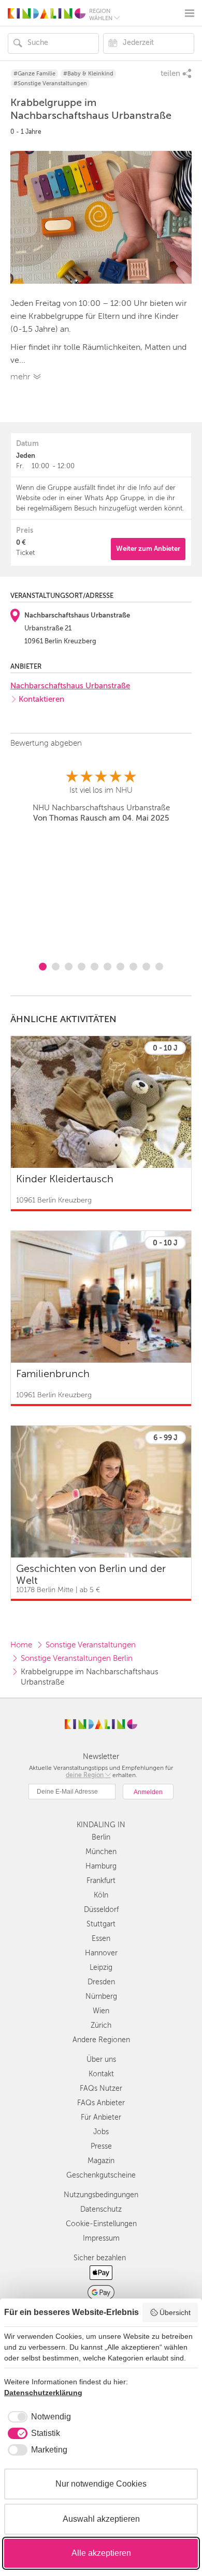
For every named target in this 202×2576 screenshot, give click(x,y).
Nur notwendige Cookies (101, 2484)
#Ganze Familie (34, 74)
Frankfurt (101, 1881)
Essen (101, 1939)
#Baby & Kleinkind (88, 74)
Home (21, 1645)
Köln (101, 1895)
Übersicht (175, 2312)
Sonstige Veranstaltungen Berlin (77, 1658)
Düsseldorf (101, 1910)
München (101, 1852)
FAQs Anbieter (101, 2103)
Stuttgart (101, 1924)
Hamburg (101, 1866)
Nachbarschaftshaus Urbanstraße (70, 686)
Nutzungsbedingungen (101, 2195)
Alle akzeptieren (101, 2553)
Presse (101, 2146)
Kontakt (101, 2074)
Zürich (101, 2025)
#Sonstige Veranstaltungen (50, 83)
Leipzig (101, 1968)
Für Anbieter (101, 2117)
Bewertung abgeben (46, 743)
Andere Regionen (101, 2040)
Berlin (101, 1837)
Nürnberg (101, 1996)
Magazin (101, 2161)
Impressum (101, 2238)
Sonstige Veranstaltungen (91, 1645)
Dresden (101, 1982)
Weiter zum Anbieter (148, 549)
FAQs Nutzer (101, 2088)
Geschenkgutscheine (101, 2175)
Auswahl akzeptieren (101, 2519)
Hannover (101, 1953)
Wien (101, 2011)
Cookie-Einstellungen (101, 2224)
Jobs (101, 2132)
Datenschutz (101, 2209)
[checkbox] (38, 2417)
